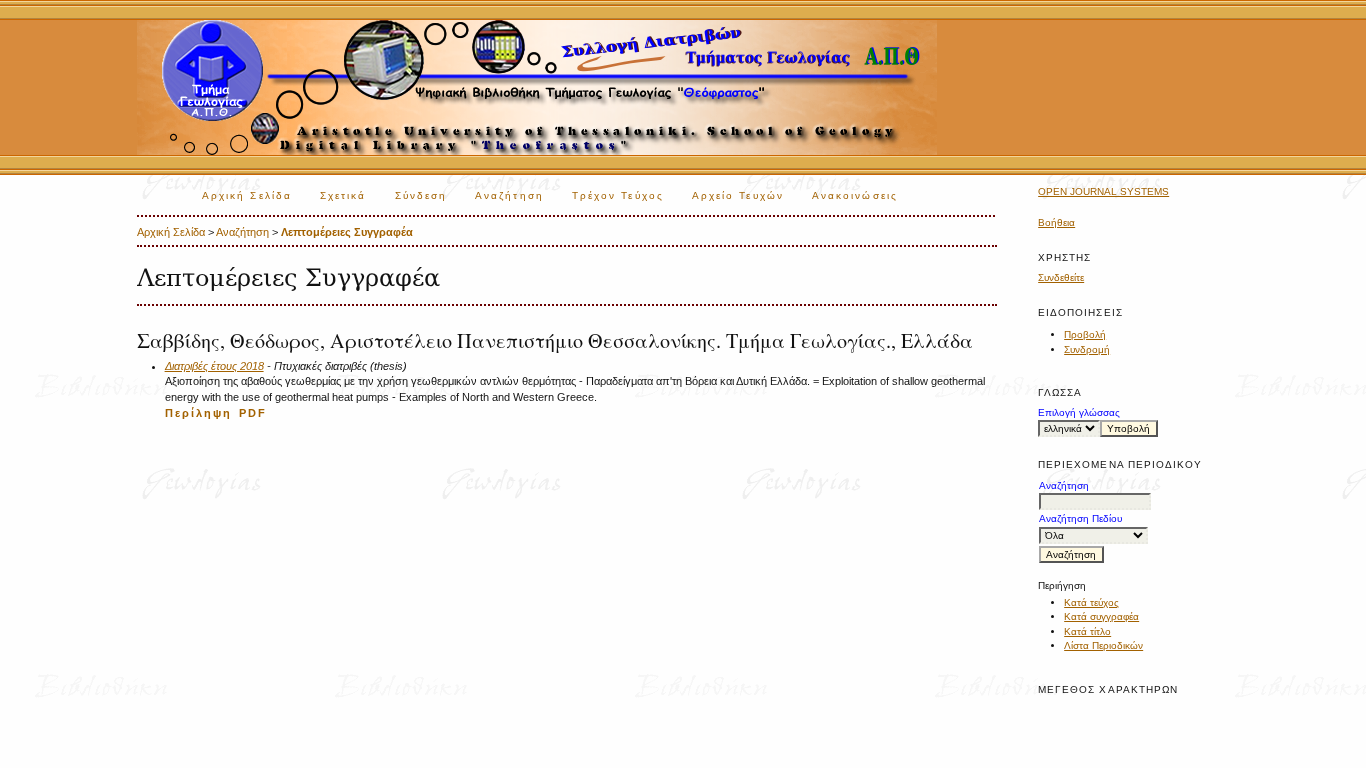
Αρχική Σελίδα (247, 195)
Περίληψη (199, 413)
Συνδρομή (1087, 349)
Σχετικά (343, 195)
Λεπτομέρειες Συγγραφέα (347, 232)
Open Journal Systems (1103, 191)
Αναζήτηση (509, 195)
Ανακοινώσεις (855, 195)
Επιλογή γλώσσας (1079, 412)
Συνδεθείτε (1061, 277)
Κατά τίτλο (1087, 631)
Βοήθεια (1056, 222)
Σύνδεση (421, 195)
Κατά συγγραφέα (1101, 616)
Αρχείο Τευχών (738, 195)
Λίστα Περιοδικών (1103, 645)
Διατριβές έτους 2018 (214, 366)
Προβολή (1085, 334)
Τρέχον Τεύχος (618, 195)
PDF (253, 413)
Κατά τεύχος (1091, 602)
